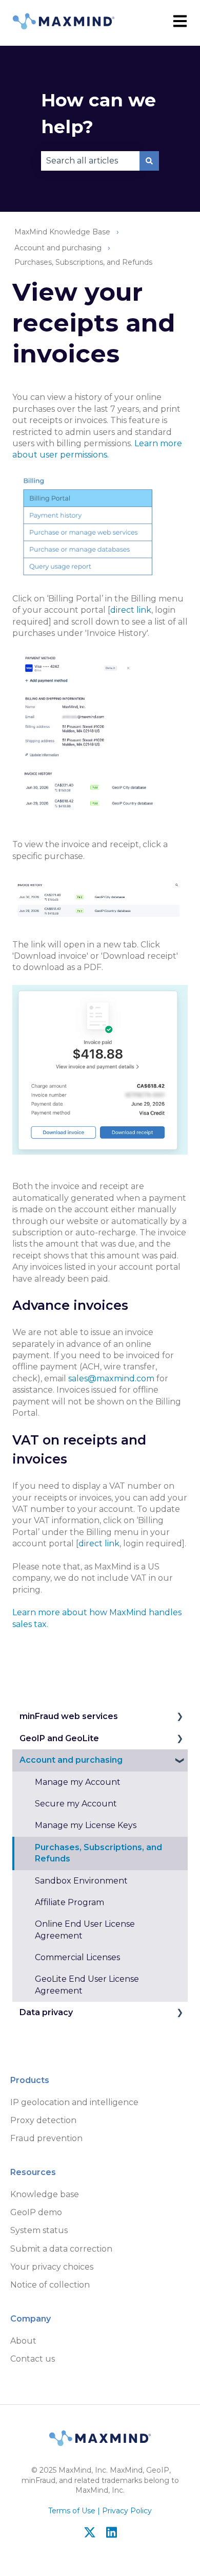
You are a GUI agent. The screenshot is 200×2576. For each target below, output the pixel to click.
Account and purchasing (58, 248)
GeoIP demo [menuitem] (36, 2212)
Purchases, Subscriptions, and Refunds (83, 262)
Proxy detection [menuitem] (43, 2120)
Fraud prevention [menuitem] (46, 2138)
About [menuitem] (23, 2341)
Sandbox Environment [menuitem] (81, 1881)
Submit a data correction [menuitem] (61, 2249)
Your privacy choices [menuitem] (52, 2267)
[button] (179, 1717)
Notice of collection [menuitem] (50, 2285)
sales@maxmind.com (111, 1378)
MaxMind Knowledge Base (62, 232)
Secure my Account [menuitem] (76, 1804)
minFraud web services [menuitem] (69, 1716)
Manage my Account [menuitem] (78, 1782)
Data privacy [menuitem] (46, 2012)
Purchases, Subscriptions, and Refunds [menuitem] (98, 1853)
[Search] (149, 161)
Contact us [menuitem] (33, 2359)
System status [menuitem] (39, 2230)
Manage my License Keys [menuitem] (86, 1825)
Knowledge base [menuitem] (45, 2194)
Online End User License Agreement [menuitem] (85, 1930)
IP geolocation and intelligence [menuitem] (74, 2102)
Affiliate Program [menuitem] (69, 1902)
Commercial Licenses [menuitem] (77, 1957)
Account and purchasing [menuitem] (71, 1760)
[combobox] (90, 161)
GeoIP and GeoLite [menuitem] (59, 1738)
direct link (131, 610)
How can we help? (98, 114)
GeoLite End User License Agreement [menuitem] (87, 1985)
